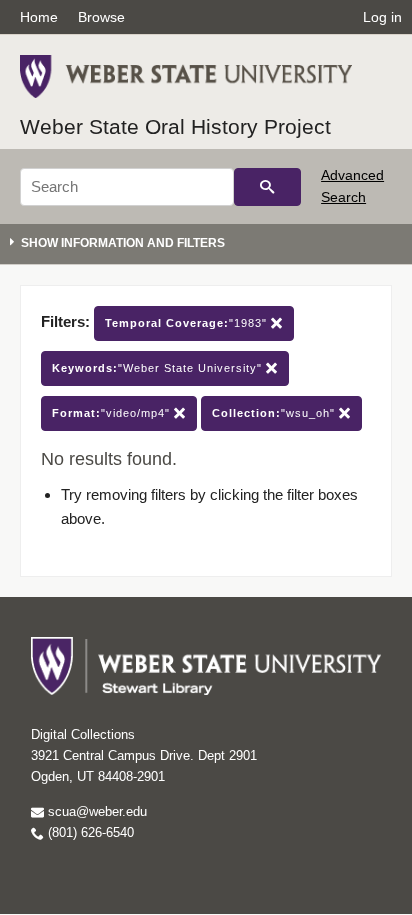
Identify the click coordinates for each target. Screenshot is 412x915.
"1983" (188, 323)
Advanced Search (352, 186)
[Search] (267, 187)
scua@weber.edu (95, 811)
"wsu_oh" (275, 413)
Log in (382, 17)
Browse (101, 17)
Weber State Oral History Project (175, 126)
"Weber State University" (159, 368)
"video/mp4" (113, 413)
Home (39, 17)
